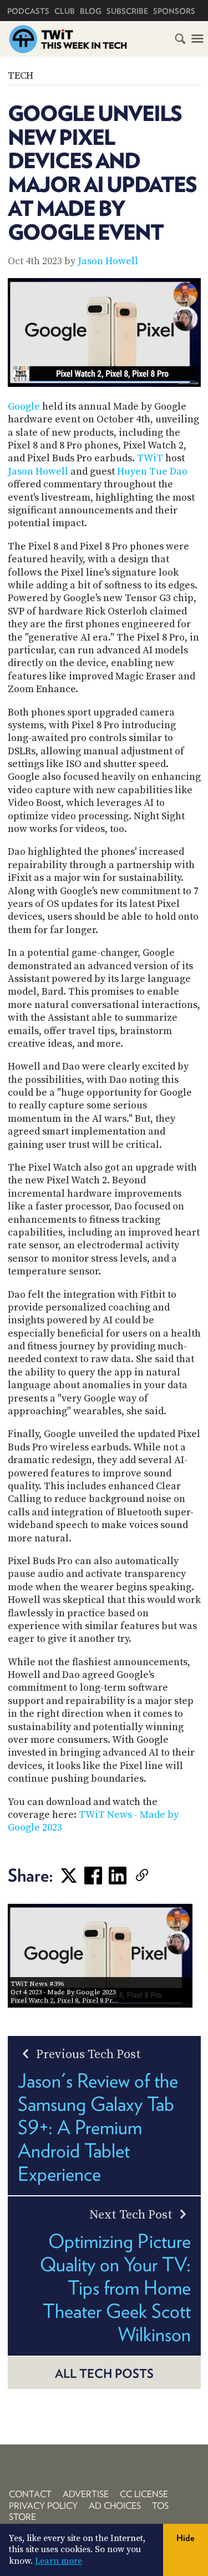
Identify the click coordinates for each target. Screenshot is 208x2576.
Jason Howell (108, 261)
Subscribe (127, 11)
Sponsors (174, 11)
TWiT (150, 458)
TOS (160, 2506)
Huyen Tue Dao (152, 472)
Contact (30, 2494)
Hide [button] (186, 2538)
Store (22, 2517)
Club (65, 11)
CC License (144, 2494)
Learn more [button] (59, 2561)
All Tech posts (104, 2373)
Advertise (86, 2494)
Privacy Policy (43, 2506)
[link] (159, 1876)
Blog (91, 11)
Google (24, 407)
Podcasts (28, 11)
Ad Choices (115, 2506)
